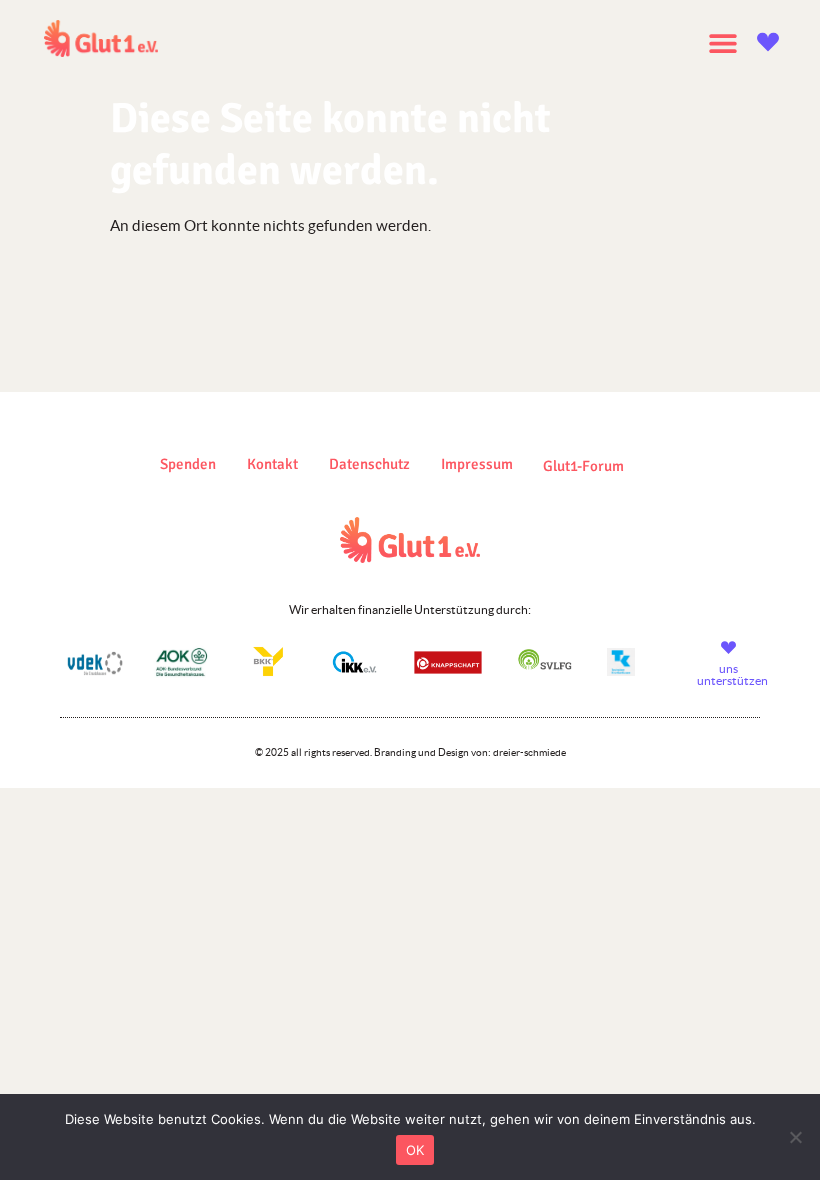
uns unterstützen (732, 674)
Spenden (188, 464)
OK (415, 1150)
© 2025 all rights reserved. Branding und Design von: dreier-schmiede (410, 752)
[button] (722, 42)
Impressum (477, 464)
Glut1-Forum (583, 466)
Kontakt (272, 464)
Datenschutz (369, 464)
